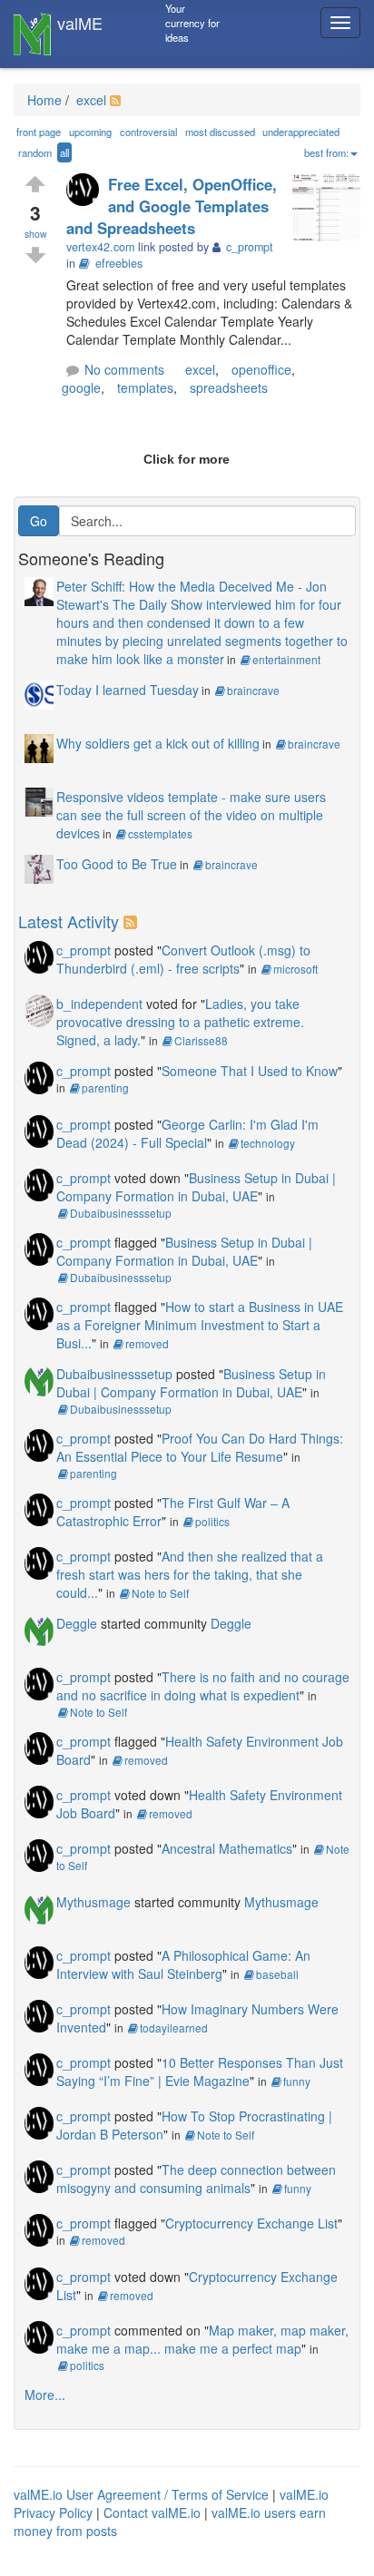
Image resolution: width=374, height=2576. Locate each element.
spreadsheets (229, 387)
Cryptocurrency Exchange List (251, 2223)
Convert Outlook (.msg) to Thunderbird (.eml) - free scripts (183, 959)
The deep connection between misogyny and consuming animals (196, 2179)
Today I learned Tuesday (128, 690)
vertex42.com (100, 247)
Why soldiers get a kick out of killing (158, 743)
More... (45, 2395)
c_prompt (84, 950)
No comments (124, 369)
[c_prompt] (87, 191)
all (64, 152)
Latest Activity (69, 921)
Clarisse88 (201, 1040)
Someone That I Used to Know (250, 1071)
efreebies (119, 263)
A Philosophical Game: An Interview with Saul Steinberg (183, 1964)
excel (89, 100)
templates (145, 387)
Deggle (77, 1623)
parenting (105, 1087)
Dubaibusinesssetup (121, 1213)
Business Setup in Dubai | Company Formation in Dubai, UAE (196, 1187)
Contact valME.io (152, 2512)
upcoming (90, 132)
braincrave (253, 690)
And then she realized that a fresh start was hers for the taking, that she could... (190, 1574)
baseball (277, 1974)
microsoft (295, 969)
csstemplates (160, 833)
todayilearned (174, 2027)
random (35, 152)
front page (39, 132)
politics (212, 1521)
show (36, 234)
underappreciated (301, 132)
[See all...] (133, 921)
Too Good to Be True (117, 864)
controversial (148, 132)
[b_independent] (39, 1008)
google (81, 387)
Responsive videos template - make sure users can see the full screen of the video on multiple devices (191, 815)
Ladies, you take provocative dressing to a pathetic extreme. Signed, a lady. (180, 1022)
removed (147, 1343)
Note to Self (160, 1593)
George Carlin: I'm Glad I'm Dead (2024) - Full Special (187, 1133)
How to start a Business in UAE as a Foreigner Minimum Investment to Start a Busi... (200, 1325)
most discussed (220, 132)
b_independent (99, 1004)
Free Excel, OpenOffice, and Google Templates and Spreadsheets (172, 206)
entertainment (286, 659)
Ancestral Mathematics (227, 1848)
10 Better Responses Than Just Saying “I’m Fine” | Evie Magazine (200, 2072)
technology (268, 1143)
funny (297, 2081)
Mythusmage (93, 1902)
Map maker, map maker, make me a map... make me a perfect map (202, 2339)
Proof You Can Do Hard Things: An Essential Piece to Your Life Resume (200, 1447)
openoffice (261, 369)
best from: (326, 152)
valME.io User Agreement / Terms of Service (141, 2494)
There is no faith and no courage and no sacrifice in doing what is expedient (203, 1686)
